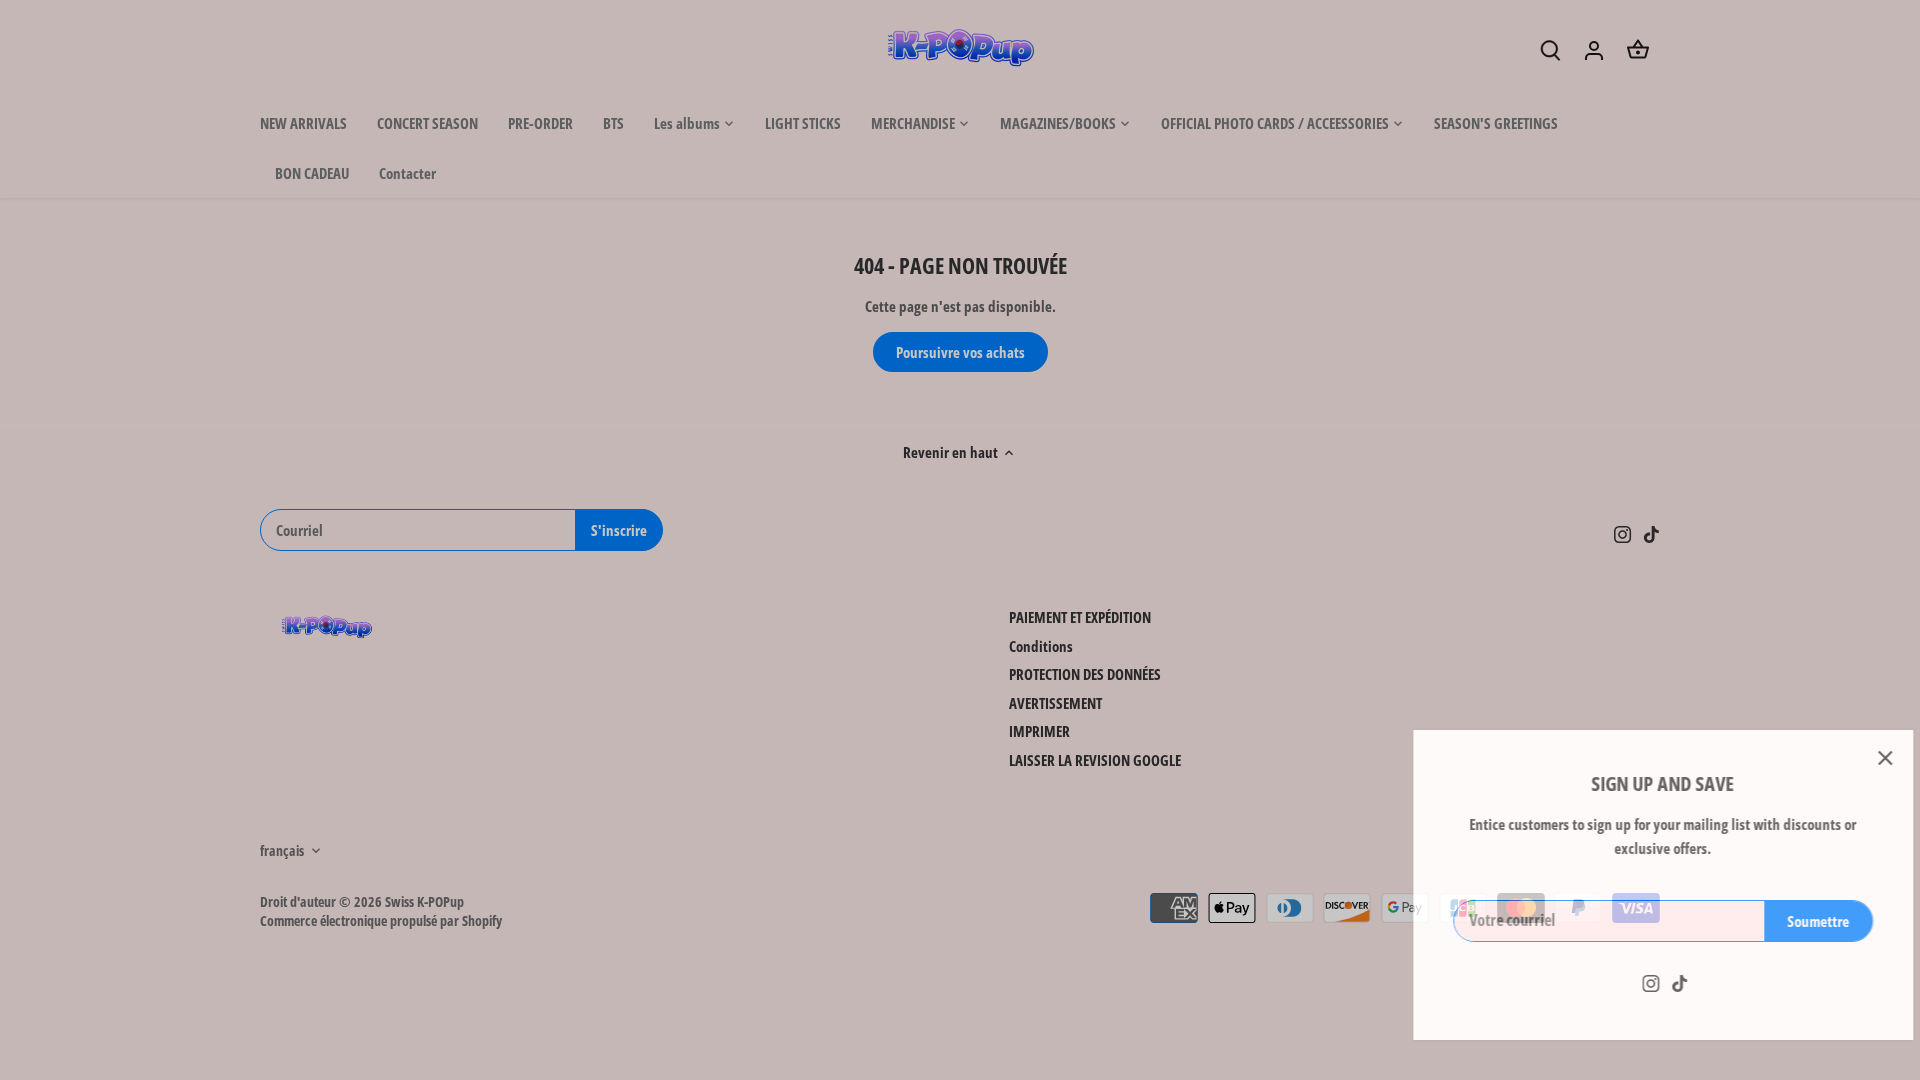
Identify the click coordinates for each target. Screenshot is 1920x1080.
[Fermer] (1852, 758)
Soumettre (1785, 921)
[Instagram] (1617, 982)
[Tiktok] (1646, 982)
